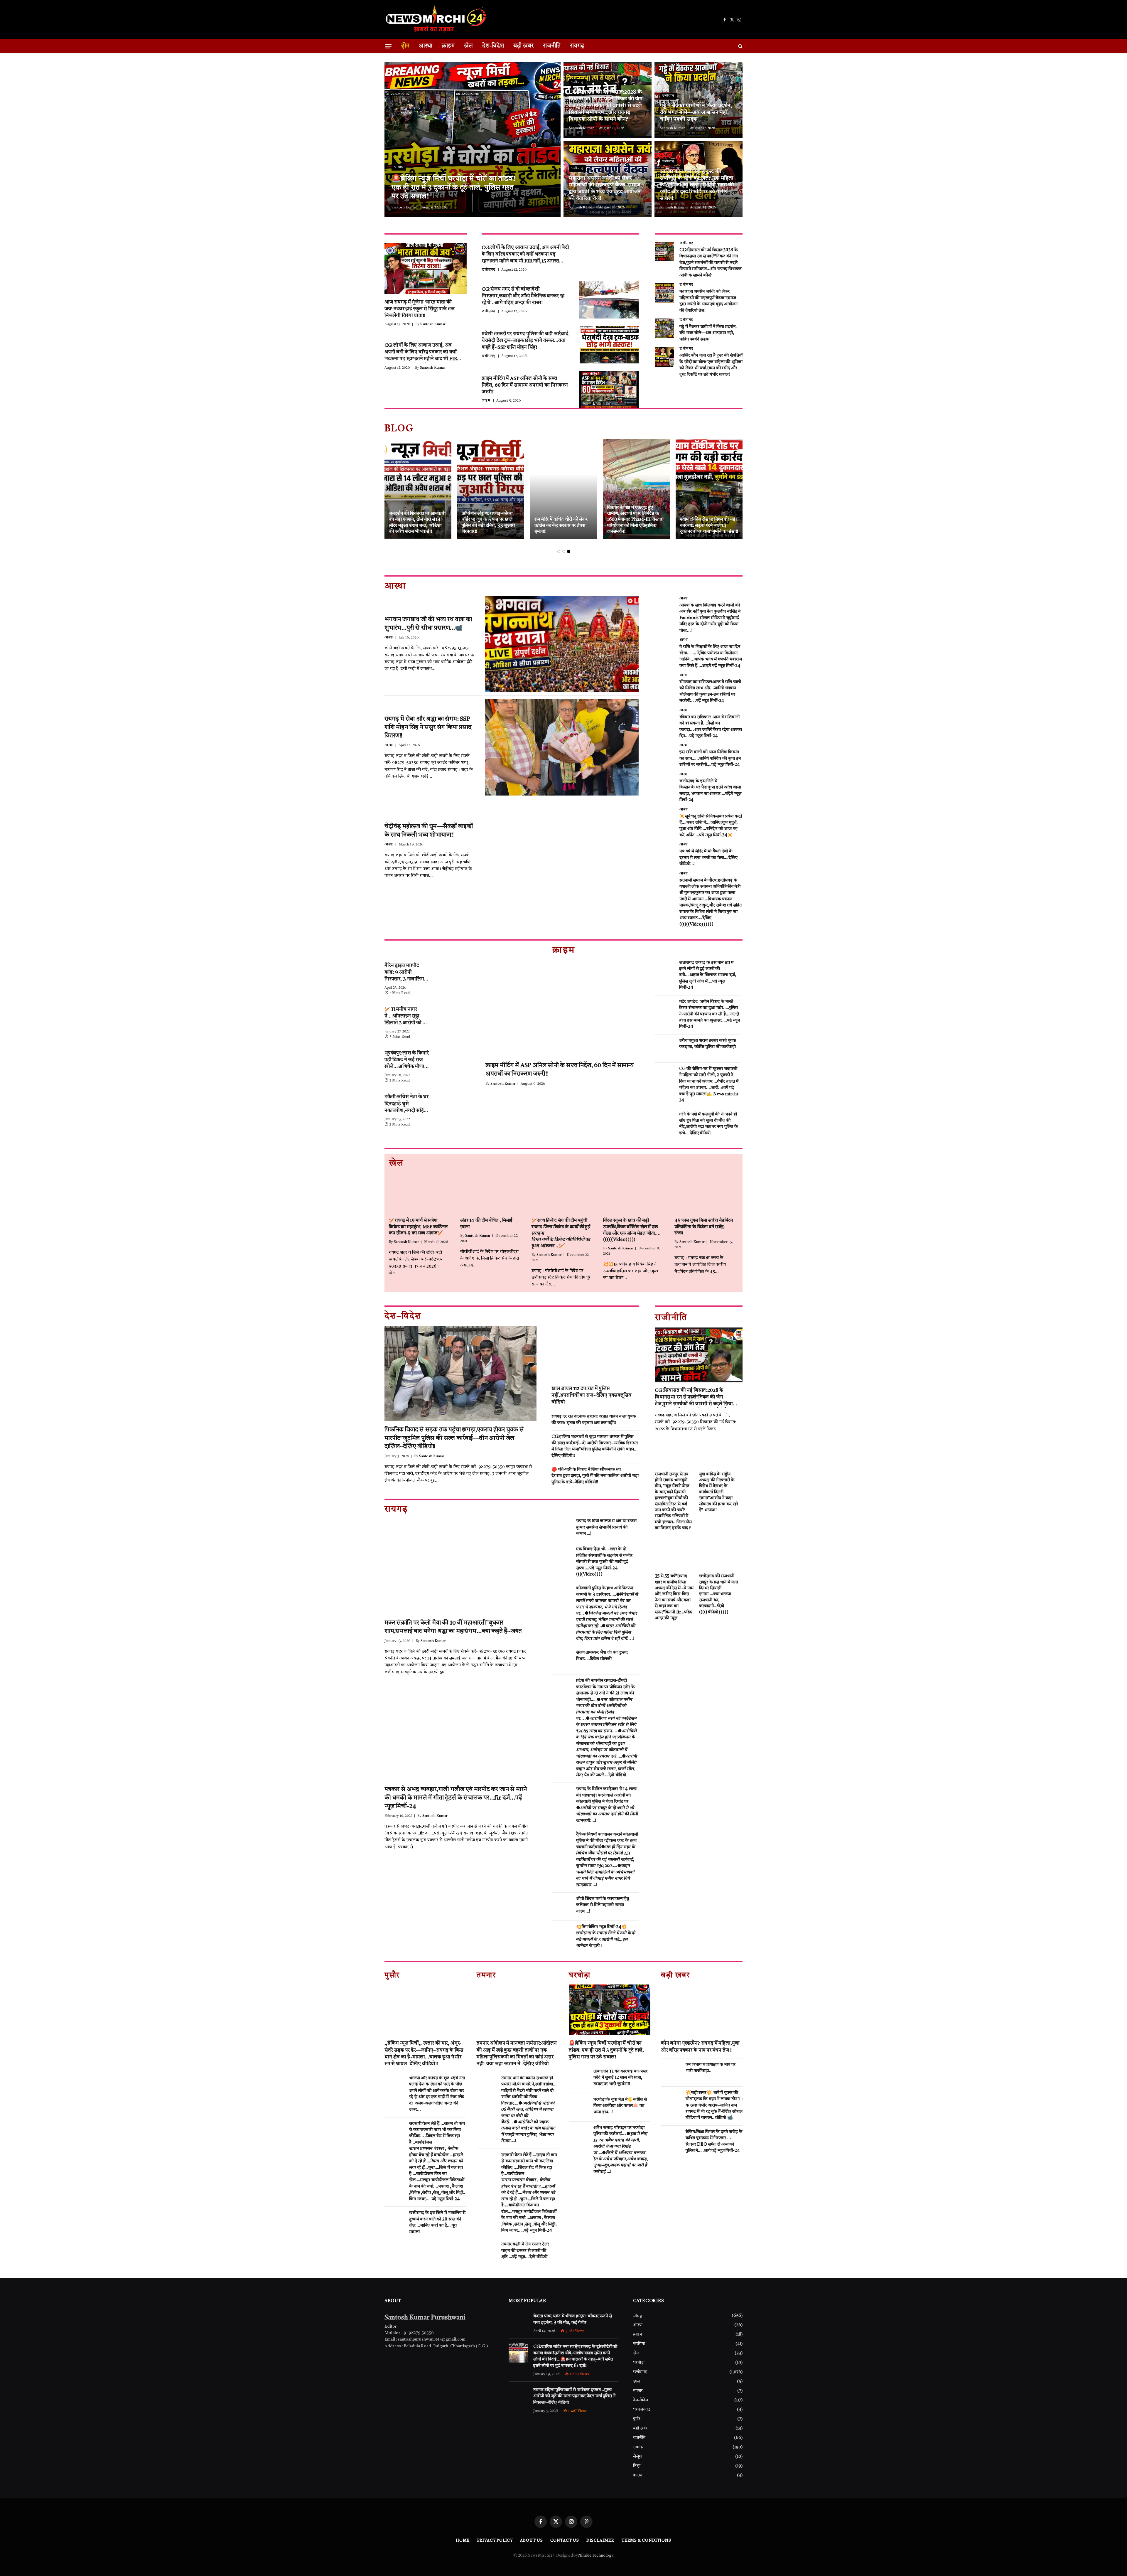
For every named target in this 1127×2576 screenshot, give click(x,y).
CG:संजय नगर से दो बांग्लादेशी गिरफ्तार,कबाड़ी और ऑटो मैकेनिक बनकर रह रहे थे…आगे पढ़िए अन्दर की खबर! (523, 296)
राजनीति (552, 46)
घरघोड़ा (399, 167)
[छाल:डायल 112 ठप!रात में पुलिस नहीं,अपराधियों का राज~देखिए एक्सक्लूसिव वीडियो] (595, 1353)
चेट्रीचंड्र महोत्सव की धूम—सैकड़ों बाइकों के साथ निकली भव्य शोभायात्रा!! (428, 831)
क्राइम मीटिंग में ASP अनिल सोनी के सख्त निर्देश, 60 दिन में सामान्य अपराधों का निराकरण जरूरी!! (525, 385)
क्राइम (448, 46)
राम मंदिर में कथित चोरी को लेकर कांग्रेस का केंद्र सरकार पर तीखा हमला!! (561, 526)
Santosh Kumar (404, 208)
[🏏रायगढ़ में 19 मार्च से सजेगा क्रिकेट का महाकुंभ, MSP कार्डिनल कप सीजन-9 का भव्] (421, 1193)
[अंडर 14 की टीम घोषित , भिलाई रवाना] (492, 1193)
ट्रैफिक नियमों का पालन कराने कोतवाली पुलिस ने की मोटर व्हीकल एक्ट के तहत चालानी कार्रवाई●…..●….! (607, 1860)
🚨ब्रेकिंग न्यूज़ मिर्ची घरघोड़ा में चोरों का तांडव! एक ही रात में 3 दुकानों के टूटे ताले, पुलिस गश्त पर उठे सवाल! (453, 188)
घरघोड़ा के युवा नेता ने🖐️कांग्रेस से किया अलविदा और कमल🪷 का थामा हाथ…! (620, 2106)
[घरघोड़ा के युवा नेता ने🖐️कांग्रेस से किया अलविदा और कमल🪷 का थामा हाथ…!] (578, 2107)
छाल (637, 2381)
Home (463, 2541)
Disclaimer (600, 2541)
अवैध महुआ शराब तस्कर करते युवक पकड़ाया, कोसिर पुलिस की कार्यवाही (708, 1044)
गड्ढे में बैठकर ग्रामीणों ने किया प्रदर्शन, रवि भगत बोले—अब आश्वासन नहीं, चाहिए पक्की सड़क (696, 112)
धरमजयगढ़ (642, 2410)
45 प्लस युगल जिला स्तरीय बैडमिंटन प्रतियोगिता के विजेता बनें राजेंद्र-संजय (704, 1227)
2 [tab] (564, 551)
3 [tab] (569, 551)
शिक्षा (637, 2466)
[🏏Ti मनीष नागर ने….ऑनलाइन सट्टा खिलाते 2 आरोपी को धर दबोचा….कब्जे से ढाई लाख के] (454, 1015)
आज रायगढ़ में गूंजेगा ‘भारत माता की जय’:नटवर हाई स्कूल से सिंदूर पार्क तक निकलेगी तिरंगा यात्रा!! (420, 309)
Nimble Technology (595, 2556)
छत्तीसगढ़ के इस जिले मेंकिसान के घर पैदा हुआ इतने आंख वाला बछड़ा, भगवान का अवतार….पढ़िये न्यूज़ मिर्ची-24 (710, 791)
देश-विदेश (493, 46)
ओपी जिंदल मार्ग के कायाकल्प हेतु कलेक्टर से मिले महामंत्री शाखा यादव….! (603, 1905)
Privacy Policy (495, 2541)
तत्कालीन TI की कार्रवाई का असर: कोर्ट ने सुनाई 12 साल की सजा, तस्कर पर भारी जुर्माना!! (621, 2078)
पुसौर (637, 2419)
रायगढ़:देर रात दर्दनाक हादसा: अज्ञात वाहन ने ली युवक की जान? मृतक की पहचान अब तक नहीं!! (594, 1420)
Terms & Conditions (646, 2541)
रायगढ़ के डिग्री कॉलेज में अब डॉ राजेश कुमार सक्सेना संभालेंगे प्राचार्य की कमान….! (606, 1527)
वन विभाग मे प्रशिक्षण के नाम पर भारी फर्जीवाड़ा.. (711, 2068)
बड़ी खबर (523, 46)
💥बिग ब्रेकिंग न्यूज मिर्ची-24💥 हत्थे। (606, 1936)
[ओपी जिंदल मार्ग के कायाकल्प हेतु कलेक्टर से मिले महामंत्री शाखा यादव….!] (561, 1907)
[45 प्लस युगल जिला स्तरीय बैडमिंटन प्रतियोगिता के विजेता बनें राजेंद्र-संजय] (706, 1193)
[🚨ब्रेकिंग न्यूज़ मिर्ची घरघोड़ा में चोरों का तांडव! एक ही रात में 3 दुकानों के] (473, 139)
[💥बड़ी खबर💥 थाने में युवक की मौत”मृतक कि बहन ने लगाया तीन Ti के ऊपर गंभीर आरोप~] (671, 2101)
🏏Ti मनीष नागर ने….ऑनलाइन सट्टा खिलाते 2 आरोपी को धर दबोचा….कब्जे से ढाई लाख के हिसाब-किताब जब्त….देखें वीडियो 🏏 (406, 1017)
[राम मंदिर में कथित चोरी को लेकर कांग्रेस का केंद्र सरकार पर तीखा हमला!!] (563, 489)
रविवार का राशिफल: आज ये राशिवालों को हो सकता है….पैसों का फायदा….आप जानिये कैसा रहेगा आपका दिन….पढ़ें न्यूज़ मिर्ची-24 (711, 727)
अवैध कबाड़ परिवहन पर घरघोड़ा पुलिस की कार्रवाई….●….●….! (621, 2150)
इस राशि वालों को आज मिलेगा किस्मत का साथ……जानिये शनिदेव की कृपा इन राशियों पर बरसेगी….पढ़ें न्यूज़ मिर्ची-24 (710, 759)
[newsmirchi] (436, 20)
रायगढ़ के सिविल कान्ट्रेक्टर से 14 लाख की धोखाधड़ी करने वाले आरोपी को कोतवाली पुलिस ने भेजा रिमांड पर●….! (607, 1805)
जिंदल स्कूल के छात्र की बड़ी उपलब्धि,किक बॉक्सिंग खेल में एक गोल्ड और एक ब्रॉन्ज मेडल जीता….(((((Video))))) (632, 1230)
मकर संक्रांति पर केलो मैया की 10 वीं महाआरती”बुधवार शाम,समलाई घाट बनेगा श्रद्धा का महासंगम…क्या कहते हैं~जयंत (453, 1627)
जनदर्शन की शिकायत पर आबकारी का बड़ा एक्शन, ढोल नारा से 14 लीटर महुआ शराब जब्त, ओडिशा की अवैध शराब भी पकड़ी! (417, 523)
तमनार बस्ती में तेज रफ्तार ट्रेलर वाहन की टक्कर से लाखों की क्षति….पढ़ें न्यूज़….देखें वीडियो (525, 2251)
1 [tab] (559, 551)
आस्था (426, 46)
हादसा (638, 2475)
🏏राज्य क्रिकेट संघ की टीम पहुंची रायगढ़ (561, 1233)
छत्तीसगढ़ (577, 82)
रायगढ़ (577, 46)
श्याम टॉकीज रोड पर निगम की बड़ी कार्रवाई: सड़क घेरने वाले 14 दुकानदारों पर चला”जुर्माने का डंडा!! (709, 526)
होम (405, 46)
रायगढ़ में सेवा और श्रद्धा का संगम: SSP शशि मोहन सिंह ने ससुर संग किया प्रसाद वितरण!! (428, 727)
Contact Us (565, 2541)
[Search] (740, 46)
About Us (531, 2541)
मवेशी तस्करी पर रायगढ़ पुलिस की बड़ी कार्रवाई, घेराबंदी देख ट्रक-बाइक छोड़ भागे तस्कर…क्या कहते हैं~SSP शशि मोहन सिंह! (526, 341)
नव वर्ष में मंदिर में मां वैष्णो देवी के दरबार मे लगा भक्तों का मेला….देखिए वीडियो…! (708, 858)
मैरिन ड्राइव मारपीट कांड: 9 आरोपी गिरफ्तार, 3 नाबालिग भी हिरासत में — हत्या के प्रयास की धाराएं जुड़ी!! (407, 973)
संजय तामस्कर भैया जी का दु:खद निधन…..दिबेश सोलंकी (602, 1656)
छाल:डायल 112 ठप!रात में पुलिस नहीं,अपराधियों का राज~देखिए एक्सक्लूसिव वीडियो (592, 1395)
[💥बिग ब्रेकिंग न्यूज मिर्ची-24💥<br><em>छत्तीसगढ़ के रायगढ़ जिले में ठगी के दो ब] (561, 1935)
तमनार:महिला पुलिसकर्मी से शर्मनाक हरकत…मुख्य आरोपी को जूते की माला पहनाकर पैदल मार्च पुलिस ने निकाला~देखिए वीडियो (574, 2396)
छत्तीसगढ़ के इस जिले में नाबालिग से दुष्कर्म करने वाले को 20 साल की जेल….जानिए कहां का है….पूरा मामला (437, 2222)
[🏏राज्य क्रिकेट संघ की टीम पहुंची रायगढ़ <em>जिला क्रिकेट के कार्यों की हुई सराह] (563, 1193)
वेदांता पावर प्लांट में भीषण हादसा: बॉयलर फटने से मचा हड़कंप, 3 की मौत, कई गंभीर (572, 2319)
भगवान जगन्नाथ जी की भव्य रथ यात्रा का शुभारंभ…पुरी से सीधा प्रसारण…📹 (428, 624)
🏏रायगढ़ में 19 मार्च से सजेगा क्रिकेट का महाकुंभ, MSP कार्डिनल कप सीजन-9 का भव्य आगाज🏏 (418, 1227)
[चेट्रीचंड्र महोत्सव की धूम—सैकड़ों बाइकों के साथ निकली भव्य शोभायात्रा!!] (562, 851)
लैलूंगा (638, 2457)
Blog (638, 2316)
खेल (468, 46)
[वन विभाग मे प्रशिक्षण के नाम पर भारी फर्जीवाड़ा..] (671, 2073)
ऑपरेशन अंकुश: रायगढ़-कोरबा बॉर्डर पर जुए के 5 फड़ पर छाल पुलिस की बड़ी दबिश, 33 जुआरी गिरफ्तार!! (488, 523)
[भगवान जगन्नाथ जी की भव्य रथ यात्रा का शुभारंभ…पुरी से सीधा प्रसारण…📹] (562, 644)
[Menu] (388, 46)
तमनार (638, 2391)
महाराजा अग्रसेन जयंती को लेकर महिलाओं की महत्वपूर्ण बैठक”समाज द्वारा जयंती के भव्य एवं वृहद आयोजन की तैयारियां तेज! (605, 188)
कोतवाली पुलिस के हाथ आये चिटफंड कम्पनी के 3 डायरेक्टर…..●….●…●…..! (607, 1614)
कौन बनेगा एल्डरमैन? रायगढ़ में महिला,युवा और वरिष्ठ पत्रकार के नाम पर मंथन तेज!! (700, 2047)
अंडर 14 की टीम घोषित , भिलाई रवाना (486, 1224)
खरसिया (639, 2344)
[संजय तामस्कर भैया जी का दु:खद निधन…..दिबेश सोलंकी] (561, 1660)
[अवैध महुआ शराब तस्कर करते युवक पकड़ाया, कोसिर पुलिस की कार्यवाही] (664, 1049)
